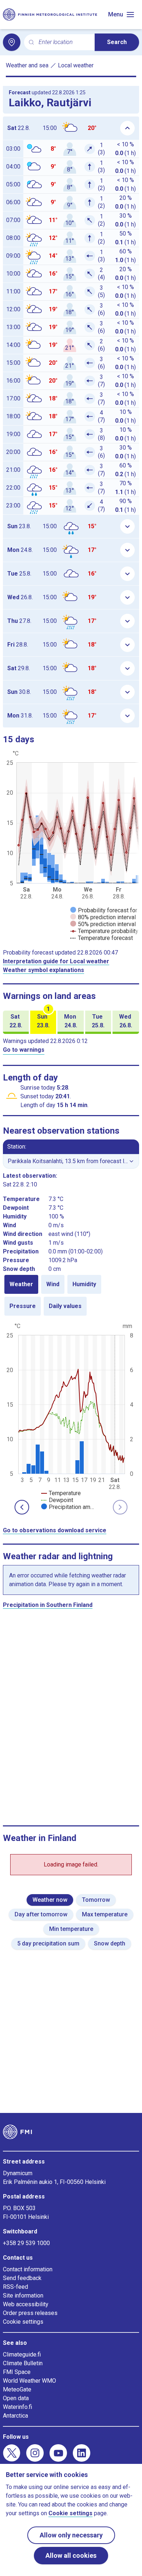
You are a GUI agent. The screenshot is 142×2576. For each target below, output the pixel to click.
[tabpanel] (71, 1416)
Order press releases (30, 2313)
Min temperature (71, 1929)
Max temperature (105, 1914)
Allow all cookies (71, 2555)
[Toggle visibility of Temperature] (61, 1493)
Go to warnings (24, 1050)
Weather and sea (27, 65)
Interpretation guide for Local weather (56, 961)
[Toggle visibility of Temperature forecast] (102, 938)
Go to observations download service (55, 1530)
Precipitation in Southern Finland (48, 1605)
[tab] (21, 1284)
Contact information (28, 2269)
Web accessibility (26, 2304)
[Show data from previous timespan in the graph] (22, 1507)
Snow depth (110, 1943)
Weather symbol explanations (44, 970)
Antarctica (15, 2416)
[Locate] (12, 42)
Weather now (50, 1900)
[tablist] (71, 1295)
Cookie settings (23, 2322)
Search (117, 42)
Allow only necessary (71, 2535)
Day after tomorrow (41, 1914)
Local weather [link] (76, 65)
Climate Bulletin (23, 2363)
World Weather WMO (29, 2381)
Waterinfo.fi (17, 2407)
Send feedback (22, 2278)
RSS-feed (15, 2287)
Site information (23, 2296)
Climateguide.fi (22, 2354)
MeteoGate (17, 2389)
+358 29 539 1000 (26, 2243)
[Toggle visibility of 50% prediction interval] (103, 924)
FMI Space (17, 2372)
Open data (16, 2398)
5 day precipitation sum (48, 1943)
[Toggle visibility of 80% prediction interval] (103, 917)
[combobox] (64, 42)
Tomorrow (96, 1900)
